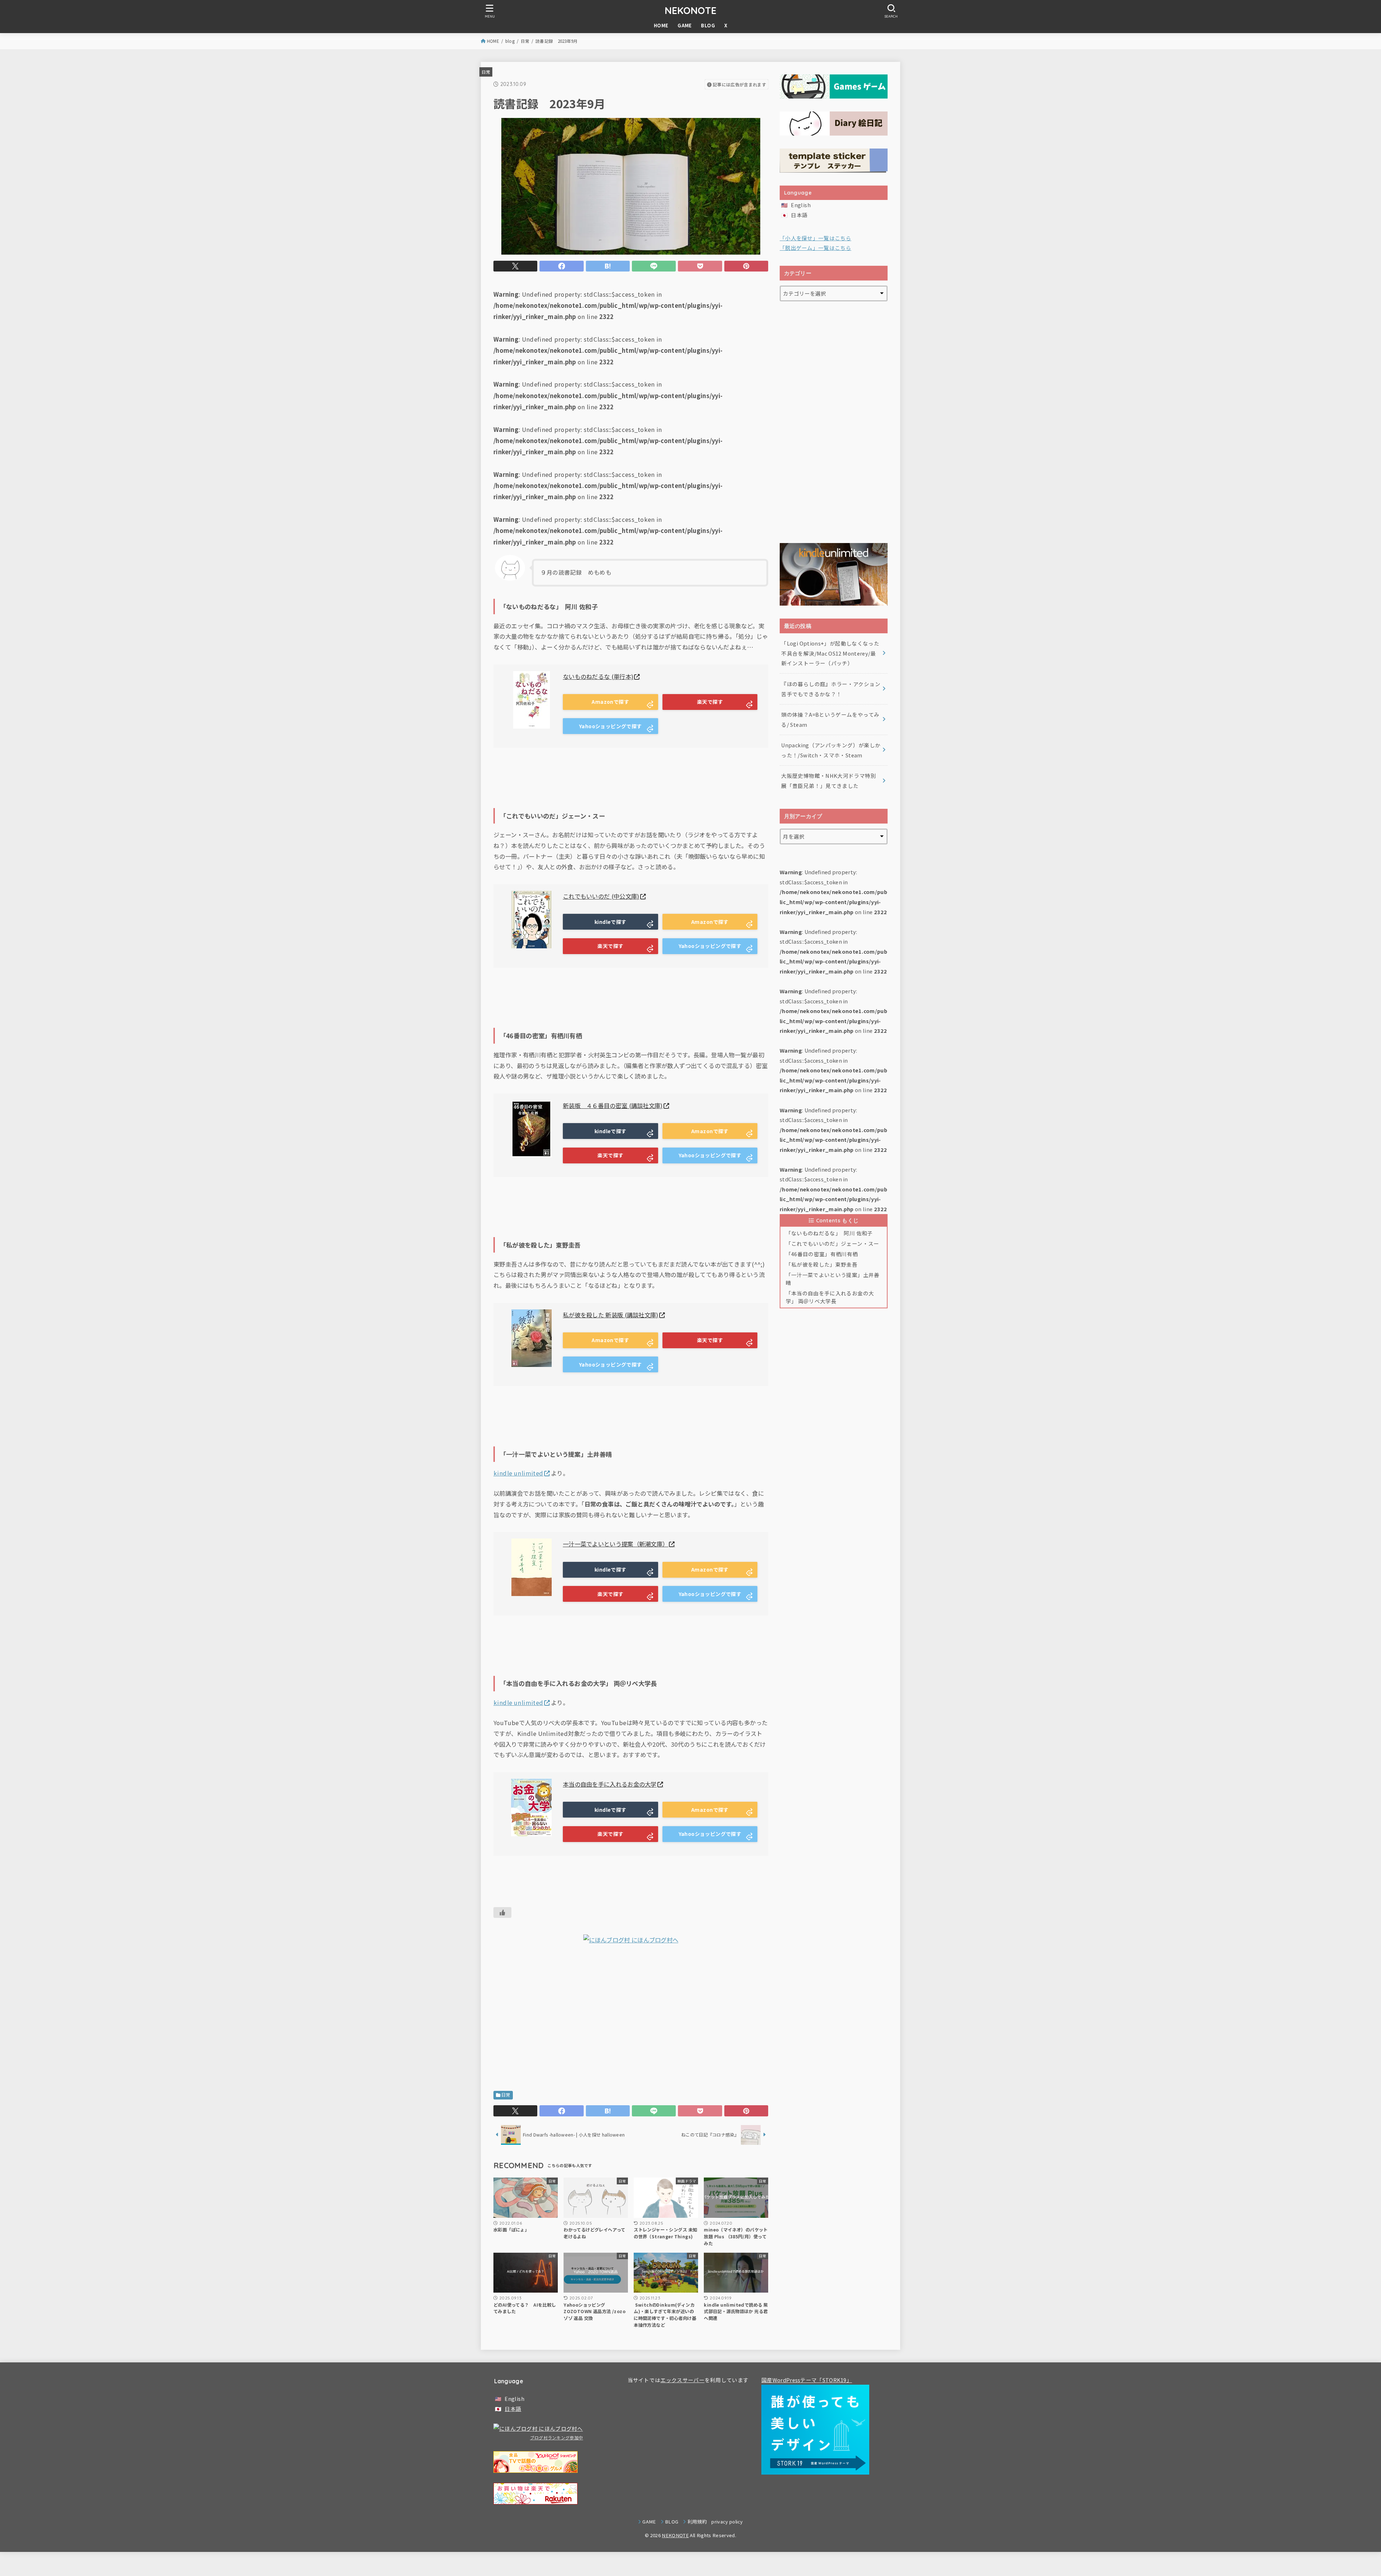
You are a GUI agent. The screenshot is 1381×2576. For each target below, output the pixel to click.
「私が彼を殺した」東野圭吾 (822, 1264)
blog (510, 41)
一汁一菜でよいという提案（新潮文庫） (616, 1544)
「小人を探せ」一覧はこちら (815, 238)
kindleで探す (610, 922)
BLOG (708, 25)
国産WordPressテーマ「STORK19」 (807, 2380)
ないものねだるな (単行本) (598, 676)
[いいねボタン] (502, 1912)
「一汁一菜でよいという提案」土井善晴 (833, 1279)
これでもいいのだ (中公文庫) (601, 896)
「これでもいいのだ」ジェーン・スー (833, 1243)
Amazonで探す (610, 702)
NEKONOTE (690, 10)
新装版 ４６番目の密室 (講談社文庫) (613, 1105)
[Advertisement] (631, 2020)
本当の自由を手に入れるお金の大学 (610, 1784)
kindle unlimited (518, 1473)
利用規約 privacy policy (715, 2522)
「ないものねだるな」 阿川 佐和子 (829, 1233)
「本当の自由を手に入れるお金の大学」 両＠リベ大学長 (830, 1297)
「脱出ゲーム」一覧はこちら (815, 248)
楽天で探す (710, 702)
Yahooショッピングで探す (610, 726)
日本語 (799, 215)
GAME (685, 25)
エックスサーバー (682, 2380)
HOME (661, 25)
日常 (525, 41)
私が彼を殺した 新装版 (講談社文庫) (611, 1315)
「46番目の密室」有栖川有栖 (822, 1254)
